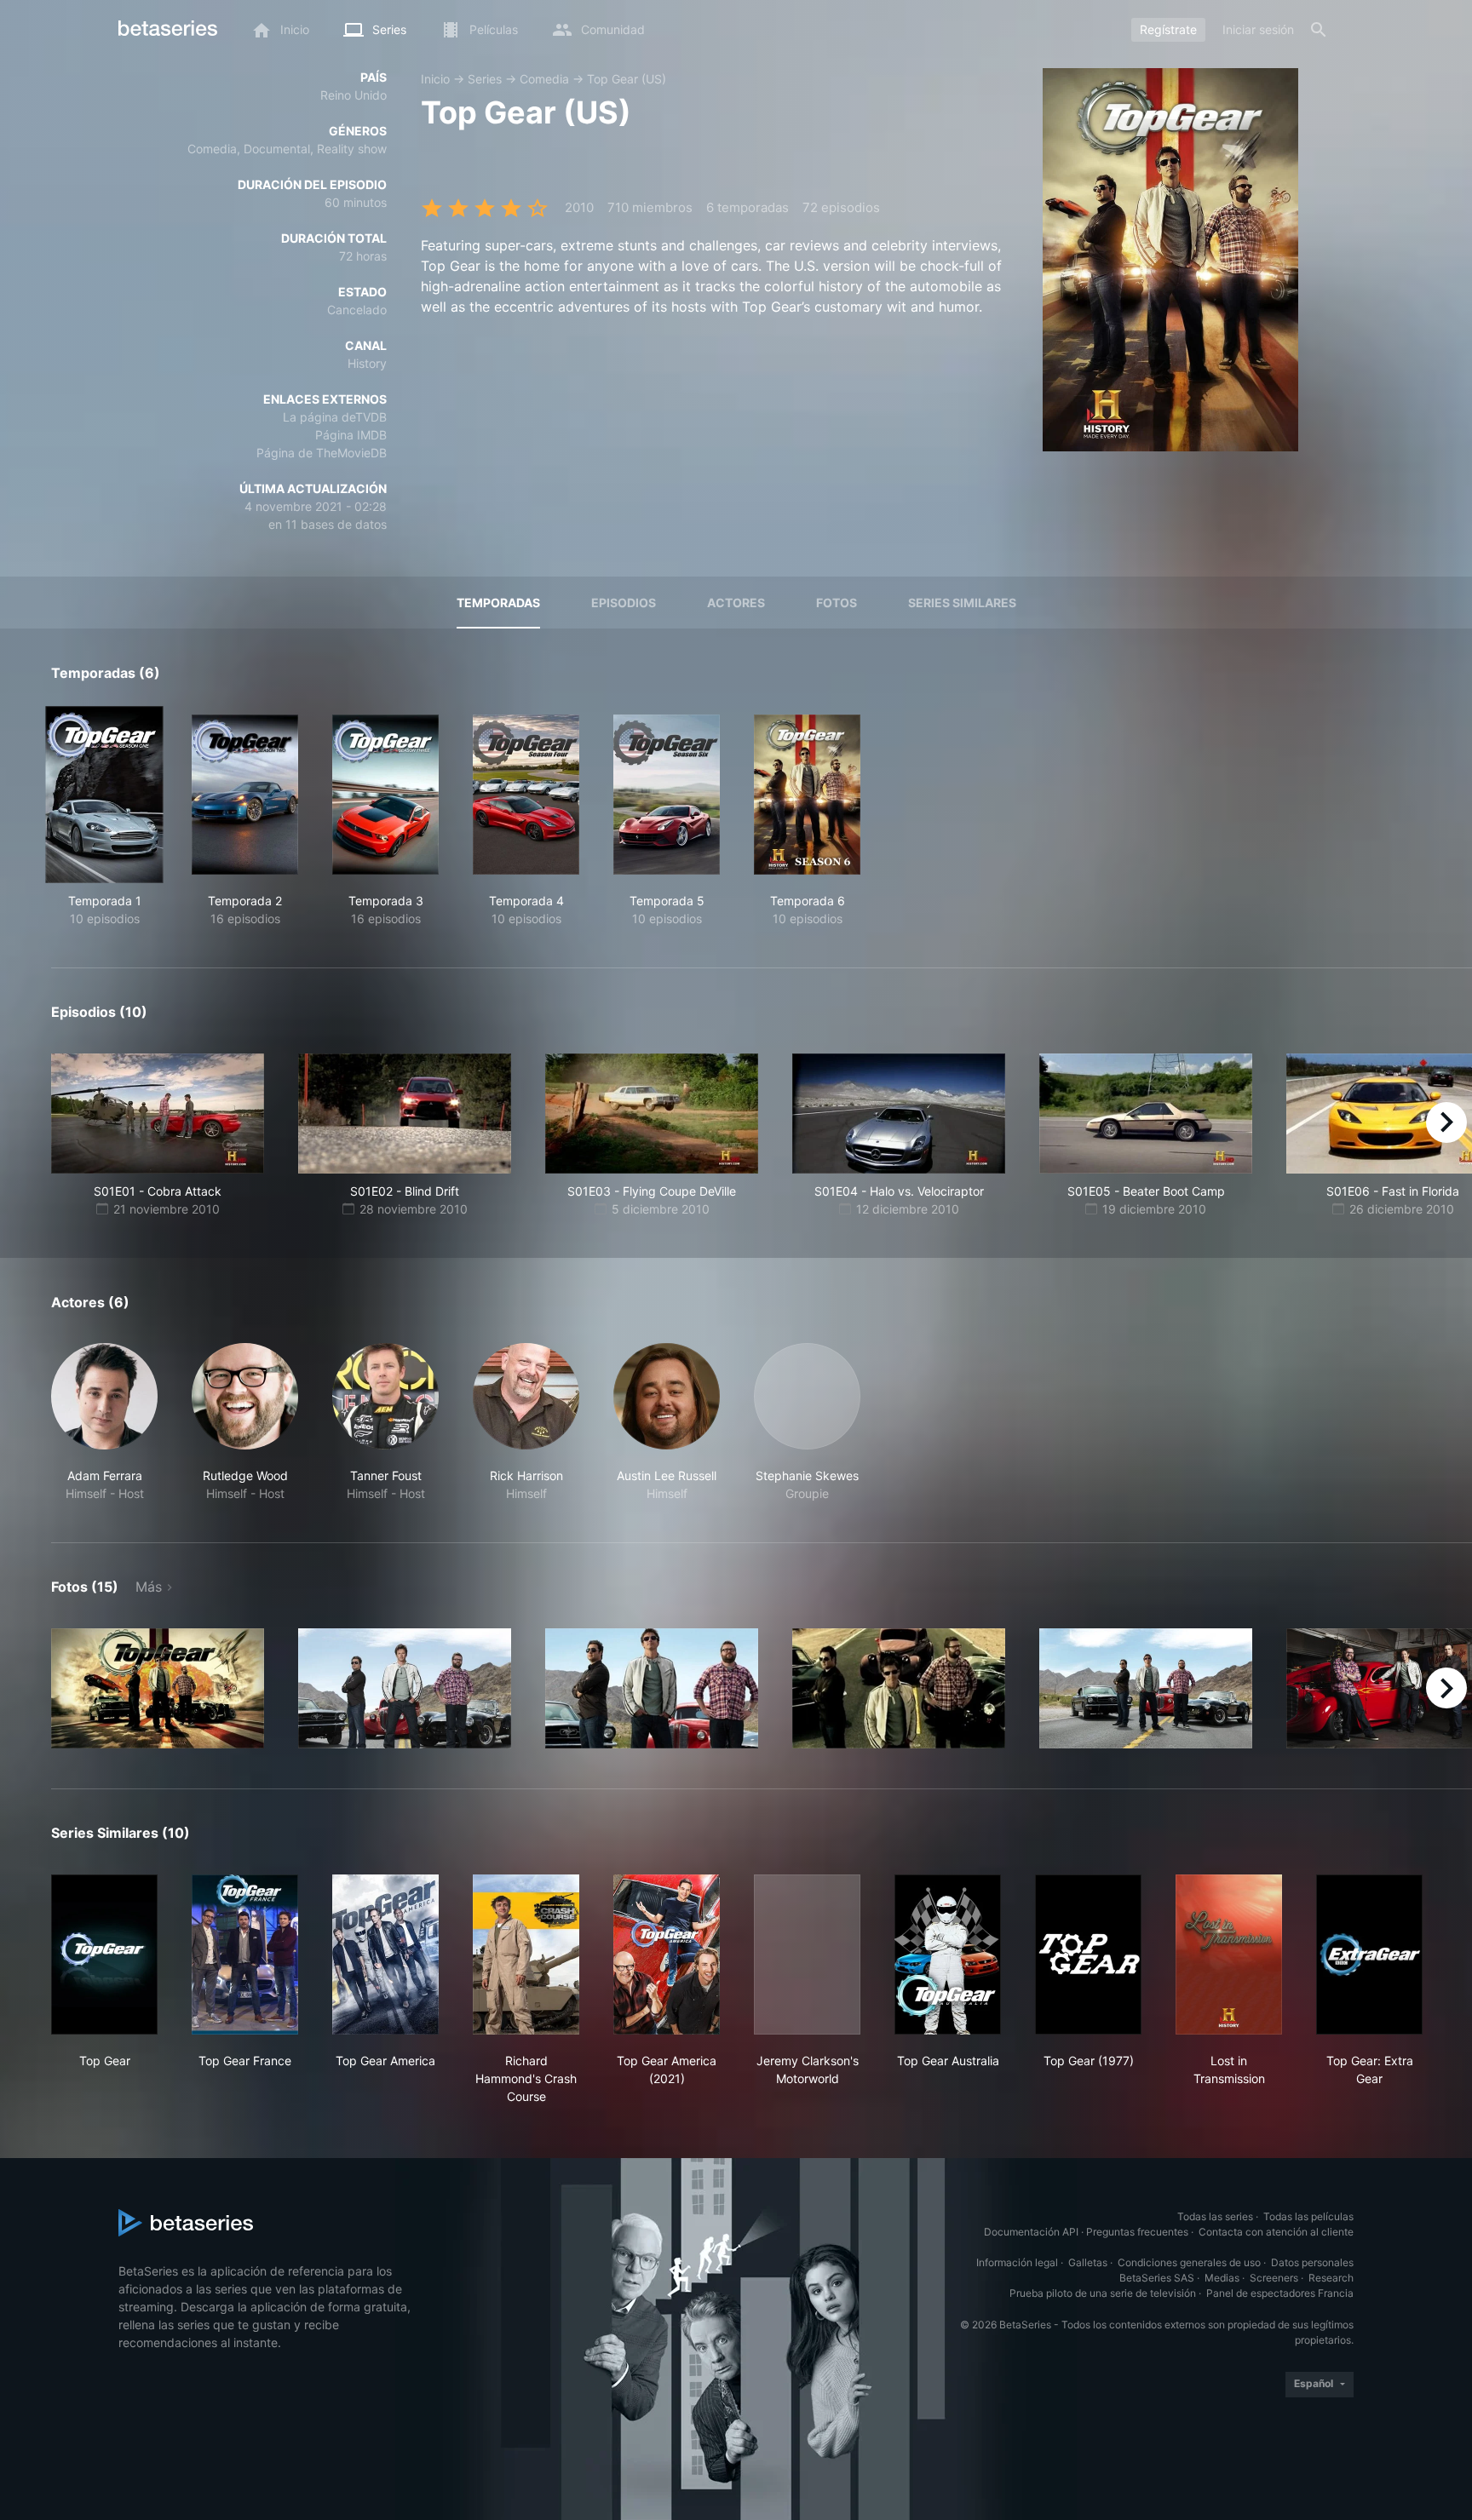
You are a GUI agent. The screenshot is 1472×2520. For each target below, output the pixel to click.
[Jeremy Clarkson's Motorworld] (807, 1955)
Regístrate (1168, 29)
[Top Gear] (104, 1955)
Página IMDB (351, 435)
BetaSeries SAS (1157, 2278)
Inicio (435, 79)
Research (1331, 2278)
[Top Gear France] (245, 1955)
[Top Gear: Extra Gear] (1369, 1955)
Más (149, 1587)
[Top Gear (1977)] (1088, 1955)
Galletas (1088, 2262)
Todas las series (1215, 2216)
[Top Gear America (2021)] (667, 1955)
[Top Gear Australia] (948, 1955)
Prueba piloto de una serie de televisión (1103, 2293)
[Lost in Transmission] (1229, 1955)
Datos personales (1312, 2262)
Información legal (1017, 2262)
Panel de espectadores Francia (1280, 2293)
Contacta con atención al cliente (1276, 2232)
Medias (1222, 2278)
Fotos (837, 603)
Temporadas (498, 603)
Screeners (1274, 2278)
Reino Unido (354, 95)
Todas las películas (1308, 2216)
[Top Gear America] (385, 1955)
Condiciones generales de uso (1189, 2262)
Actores (736, 603)
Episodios (624, 603)
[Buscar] (1319, 30)
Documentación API (1031, 2232)
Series (485, 79)
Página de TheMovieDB (322, 453)
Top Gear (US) (627, 79)
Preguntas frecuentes (1137, 2232)
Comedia (544, 79)
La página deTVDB (335, 417)
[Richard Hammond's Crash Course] (526, 1955)
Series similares (962, 603)
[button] (104, 1423)
